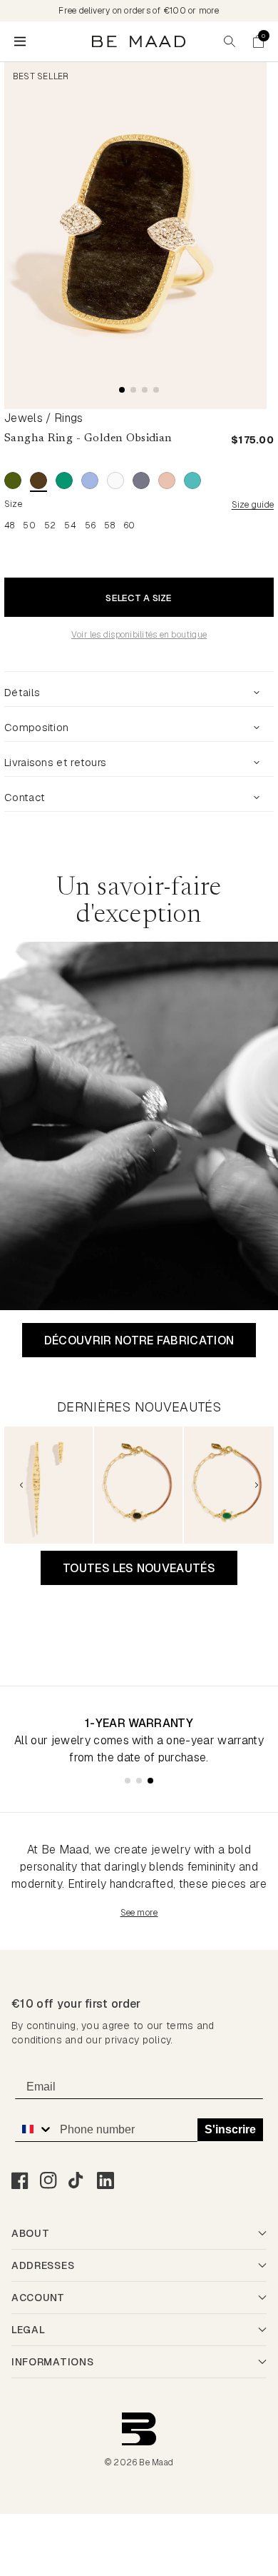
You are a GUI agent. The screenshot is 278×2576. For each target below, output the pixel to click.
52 (50, 525)
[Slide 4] (156, 390)
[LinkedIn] (105, 2180)
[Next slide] (257, 1485)
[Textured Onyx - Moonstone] (141, 481)
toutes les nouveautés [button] (139, 1568)
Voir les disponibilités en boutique (139, 635)
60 (129, 525)
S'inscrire (230, 2129)
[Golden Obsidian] (38, 481)
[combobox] (34, 2129)
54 (70, 525)
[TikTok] (77, 2180)
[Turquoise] (192, 481)
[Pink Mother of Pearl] (167, 481)
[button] (258, 41)
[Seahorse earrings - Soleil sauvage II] (48, 1485)
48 (9, 525)
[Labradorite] (90, 481)
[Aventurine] (13, 481)
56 (90, 525)
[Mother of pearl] (115, 481)
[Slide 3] (145, 390)
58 (109, 525)
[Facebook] (20, 2180)
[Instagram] (48, 2180)
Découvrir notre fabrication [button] (139, 1340)
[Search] (230, 41)
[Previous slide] (21, 1485)
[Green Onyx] (64, 481)
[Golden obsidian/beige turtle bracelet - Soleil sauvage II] (138, 1485)
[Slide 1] (122, 390)
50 (29, 525)
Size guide (253, 505)
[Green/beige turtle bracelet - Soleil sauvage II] (228, 1485)
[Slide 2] (133, 390)
